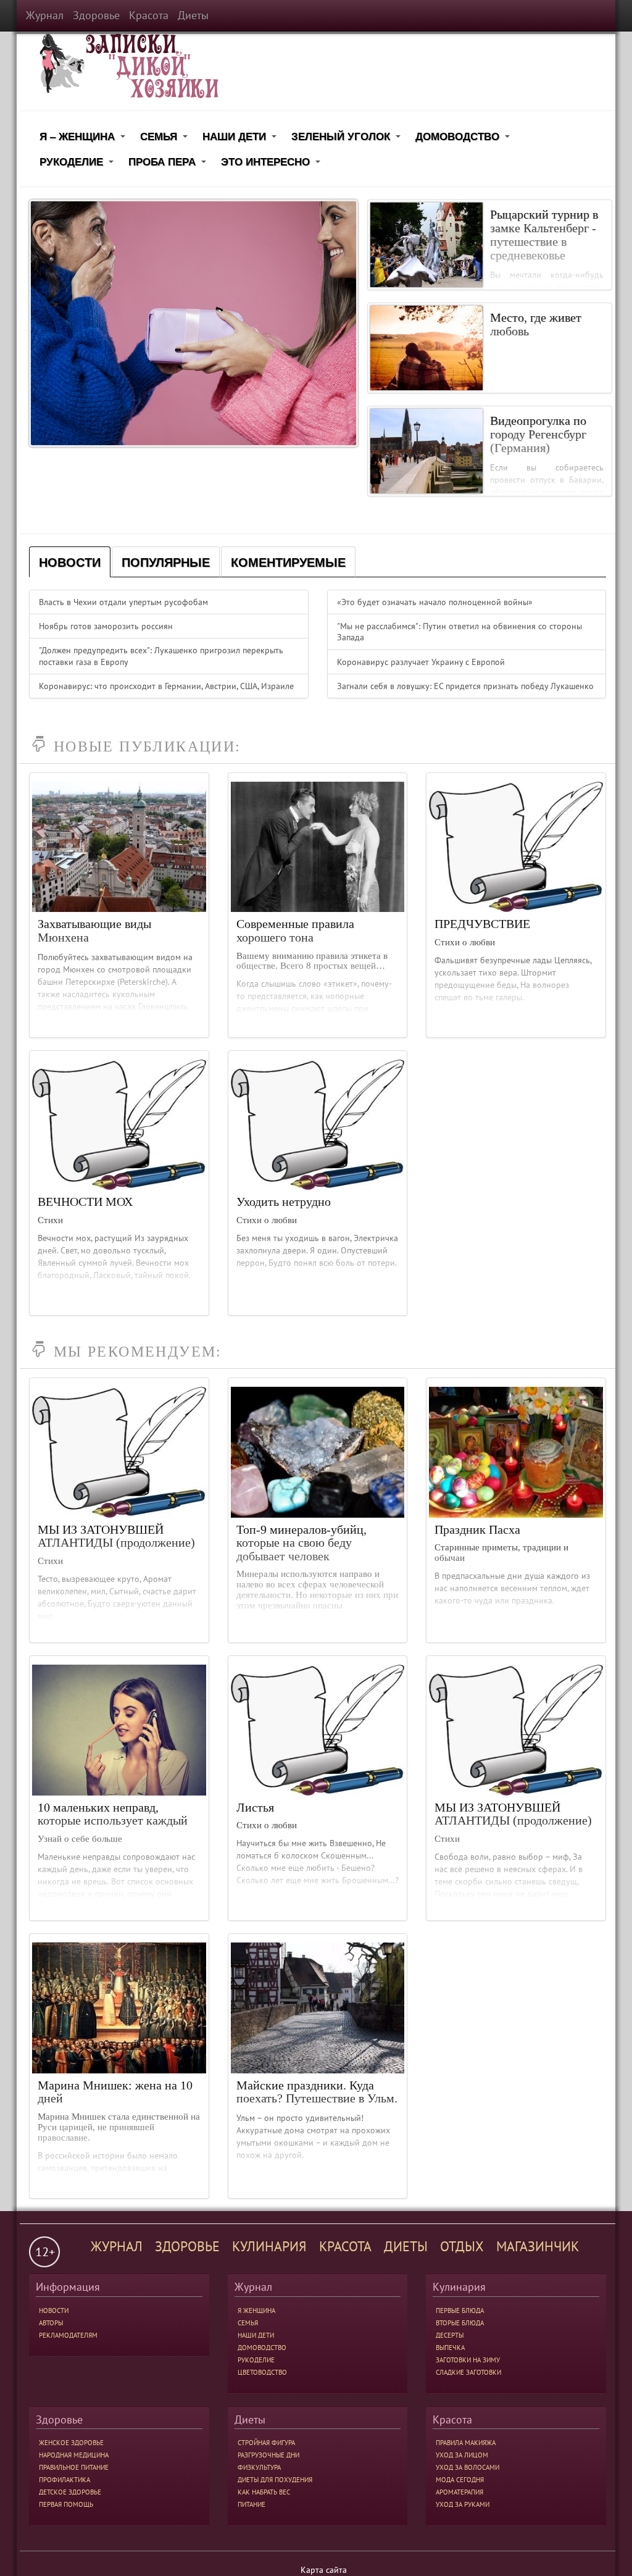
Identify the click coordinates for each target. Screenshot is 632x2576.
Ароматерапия (459, 2492)
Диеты (193, 15)
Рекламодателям (68, 2335)
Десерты (450, 2335)
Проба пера (169, 164)
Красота (149, 15)
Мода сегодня (460, 2480)
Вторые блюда (460, 2323)
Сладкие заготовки (468, 2372)
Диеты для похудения (275, 2480)
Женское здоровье (71, 2443)
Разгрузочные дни (268, 2455)
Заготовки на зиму (468, 2360)
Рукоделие (78, 164)
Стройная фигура (266, 2443)
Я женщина (256, 2310)
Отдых (462, 2246)
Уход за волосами (468, 2467)
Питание (252, 2504)
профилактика (64, 2480)
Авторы (51, 2323)
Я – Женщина (84, 139)
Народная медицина (74, 2455)
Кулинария (269, 2246)
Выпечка (450, 2348)
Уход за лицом (462, 2455)
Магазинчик (538, 2246)
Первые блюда (460, 2310)
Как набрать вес (264, 2492)
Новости (54, 2310)
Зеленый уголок (348, 139)
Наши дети (241, 139)
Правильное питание (74, 2467)
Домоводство (464, 139)
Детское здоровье (70, 2492)
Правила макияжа (466, 2443)
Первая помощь (66, 2504)
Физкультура (259, 2467)
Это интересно (272, 164)
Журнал (45, 15)
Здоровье (96, 15)
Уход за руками (463, 2504)
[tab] (70, 562)
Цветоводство (262, 2372)
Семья (166, 139)
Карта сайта (324, 2570)
